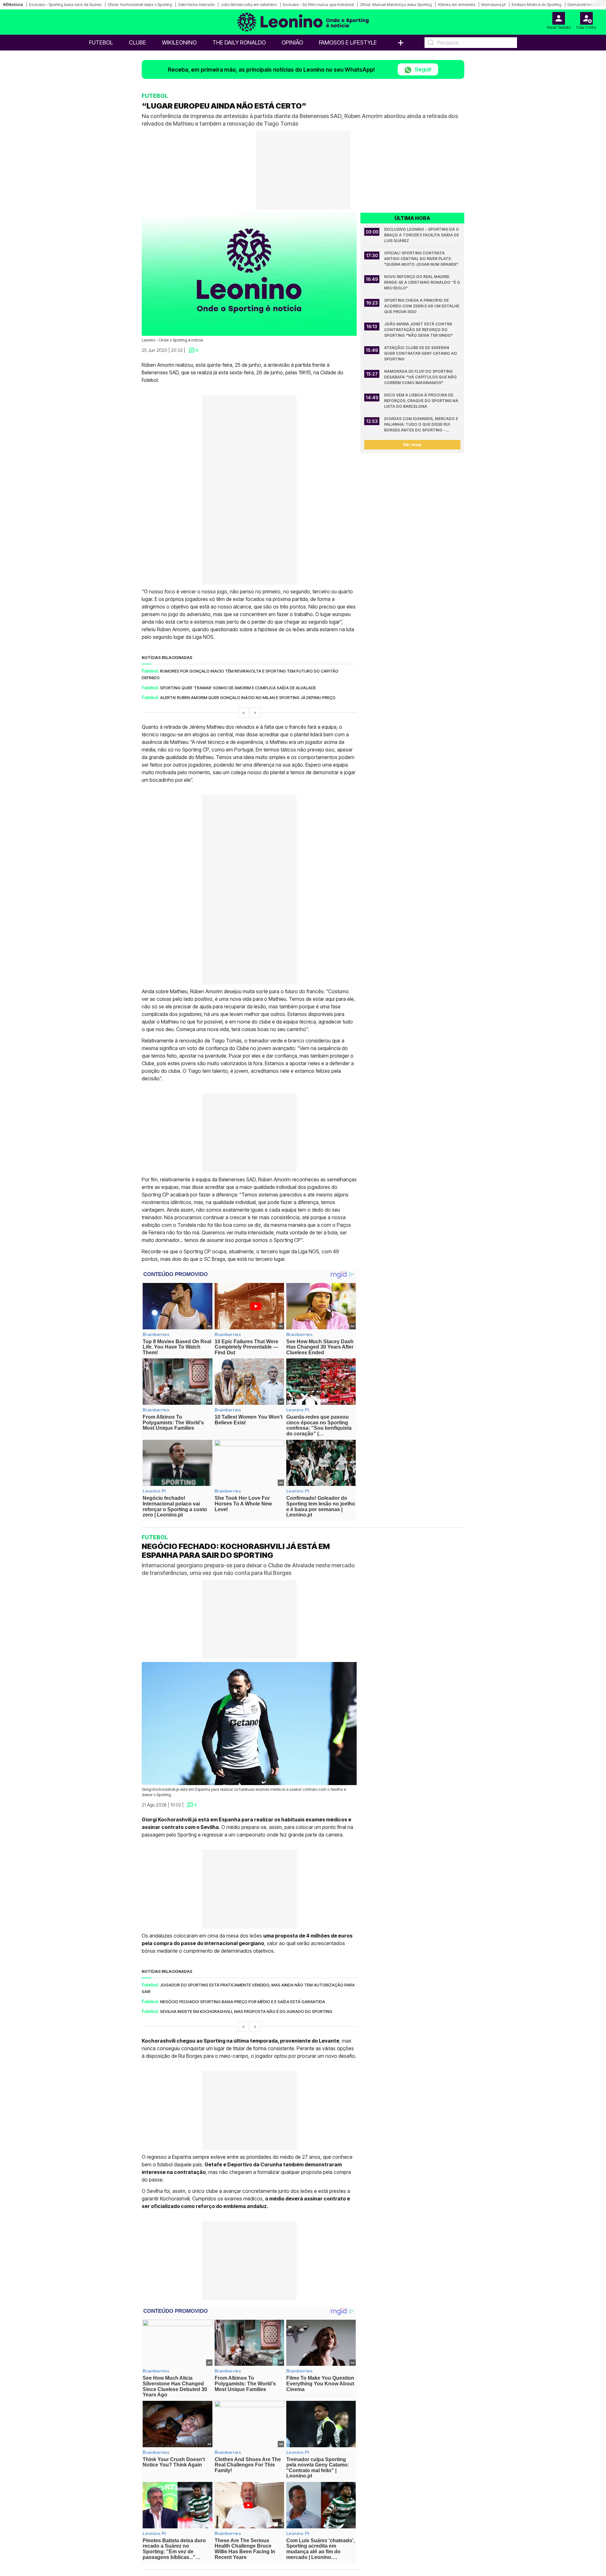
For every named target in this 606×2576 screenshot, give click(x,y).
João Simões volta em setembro (249, 5)
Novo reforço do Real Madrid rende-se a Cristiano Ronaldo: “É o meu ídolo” (422, 282)
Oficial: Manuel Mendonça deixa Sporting (396, 5)
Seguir (423, 69)
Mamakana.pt (493, 5)
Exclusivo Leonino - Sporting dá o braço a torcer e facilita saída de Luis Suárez (422, 235)
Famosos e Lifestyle (348, 42)
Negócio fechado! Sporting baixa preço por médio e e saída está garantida (243, 2001)
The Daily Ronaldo (239, 42)
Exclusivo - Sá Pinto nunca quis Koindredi (318, 5)
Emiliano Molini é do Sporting (537, 5)
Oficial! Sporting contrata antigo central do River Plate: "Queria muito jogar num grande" (421, 259)
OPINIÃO (292, 42)
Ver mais (412, 445)
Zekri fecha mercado (196, 5)
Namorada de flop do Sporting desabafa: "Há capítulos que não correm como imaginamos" (421, 377)
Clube (137, 42)
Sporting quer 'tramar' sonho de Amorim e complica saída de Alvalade (238, 688)
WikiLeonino (179, 42)
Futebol (101, 42)
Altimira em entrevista (457, 5)
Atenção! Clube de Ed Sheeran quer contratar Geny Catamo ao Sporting (421, 353)
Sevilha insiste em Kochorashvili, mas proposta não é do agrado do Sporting (246, 2011)
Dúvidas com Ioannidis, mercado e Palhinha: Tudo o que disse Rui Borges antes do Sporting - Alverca (422, 425)
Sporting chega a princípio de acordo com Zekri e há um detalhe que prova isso (422, 306)
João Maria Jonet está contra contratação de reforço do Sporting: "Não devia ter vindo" (419, 330)
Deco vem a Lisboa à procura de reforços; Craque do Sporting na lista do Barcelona (422, 401)
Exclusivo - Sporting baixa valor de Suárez (65, 5)
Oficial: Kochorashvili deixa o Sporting (140, 5)
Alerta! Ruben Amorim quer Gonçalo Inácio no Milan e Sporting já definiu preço (248, 697)
